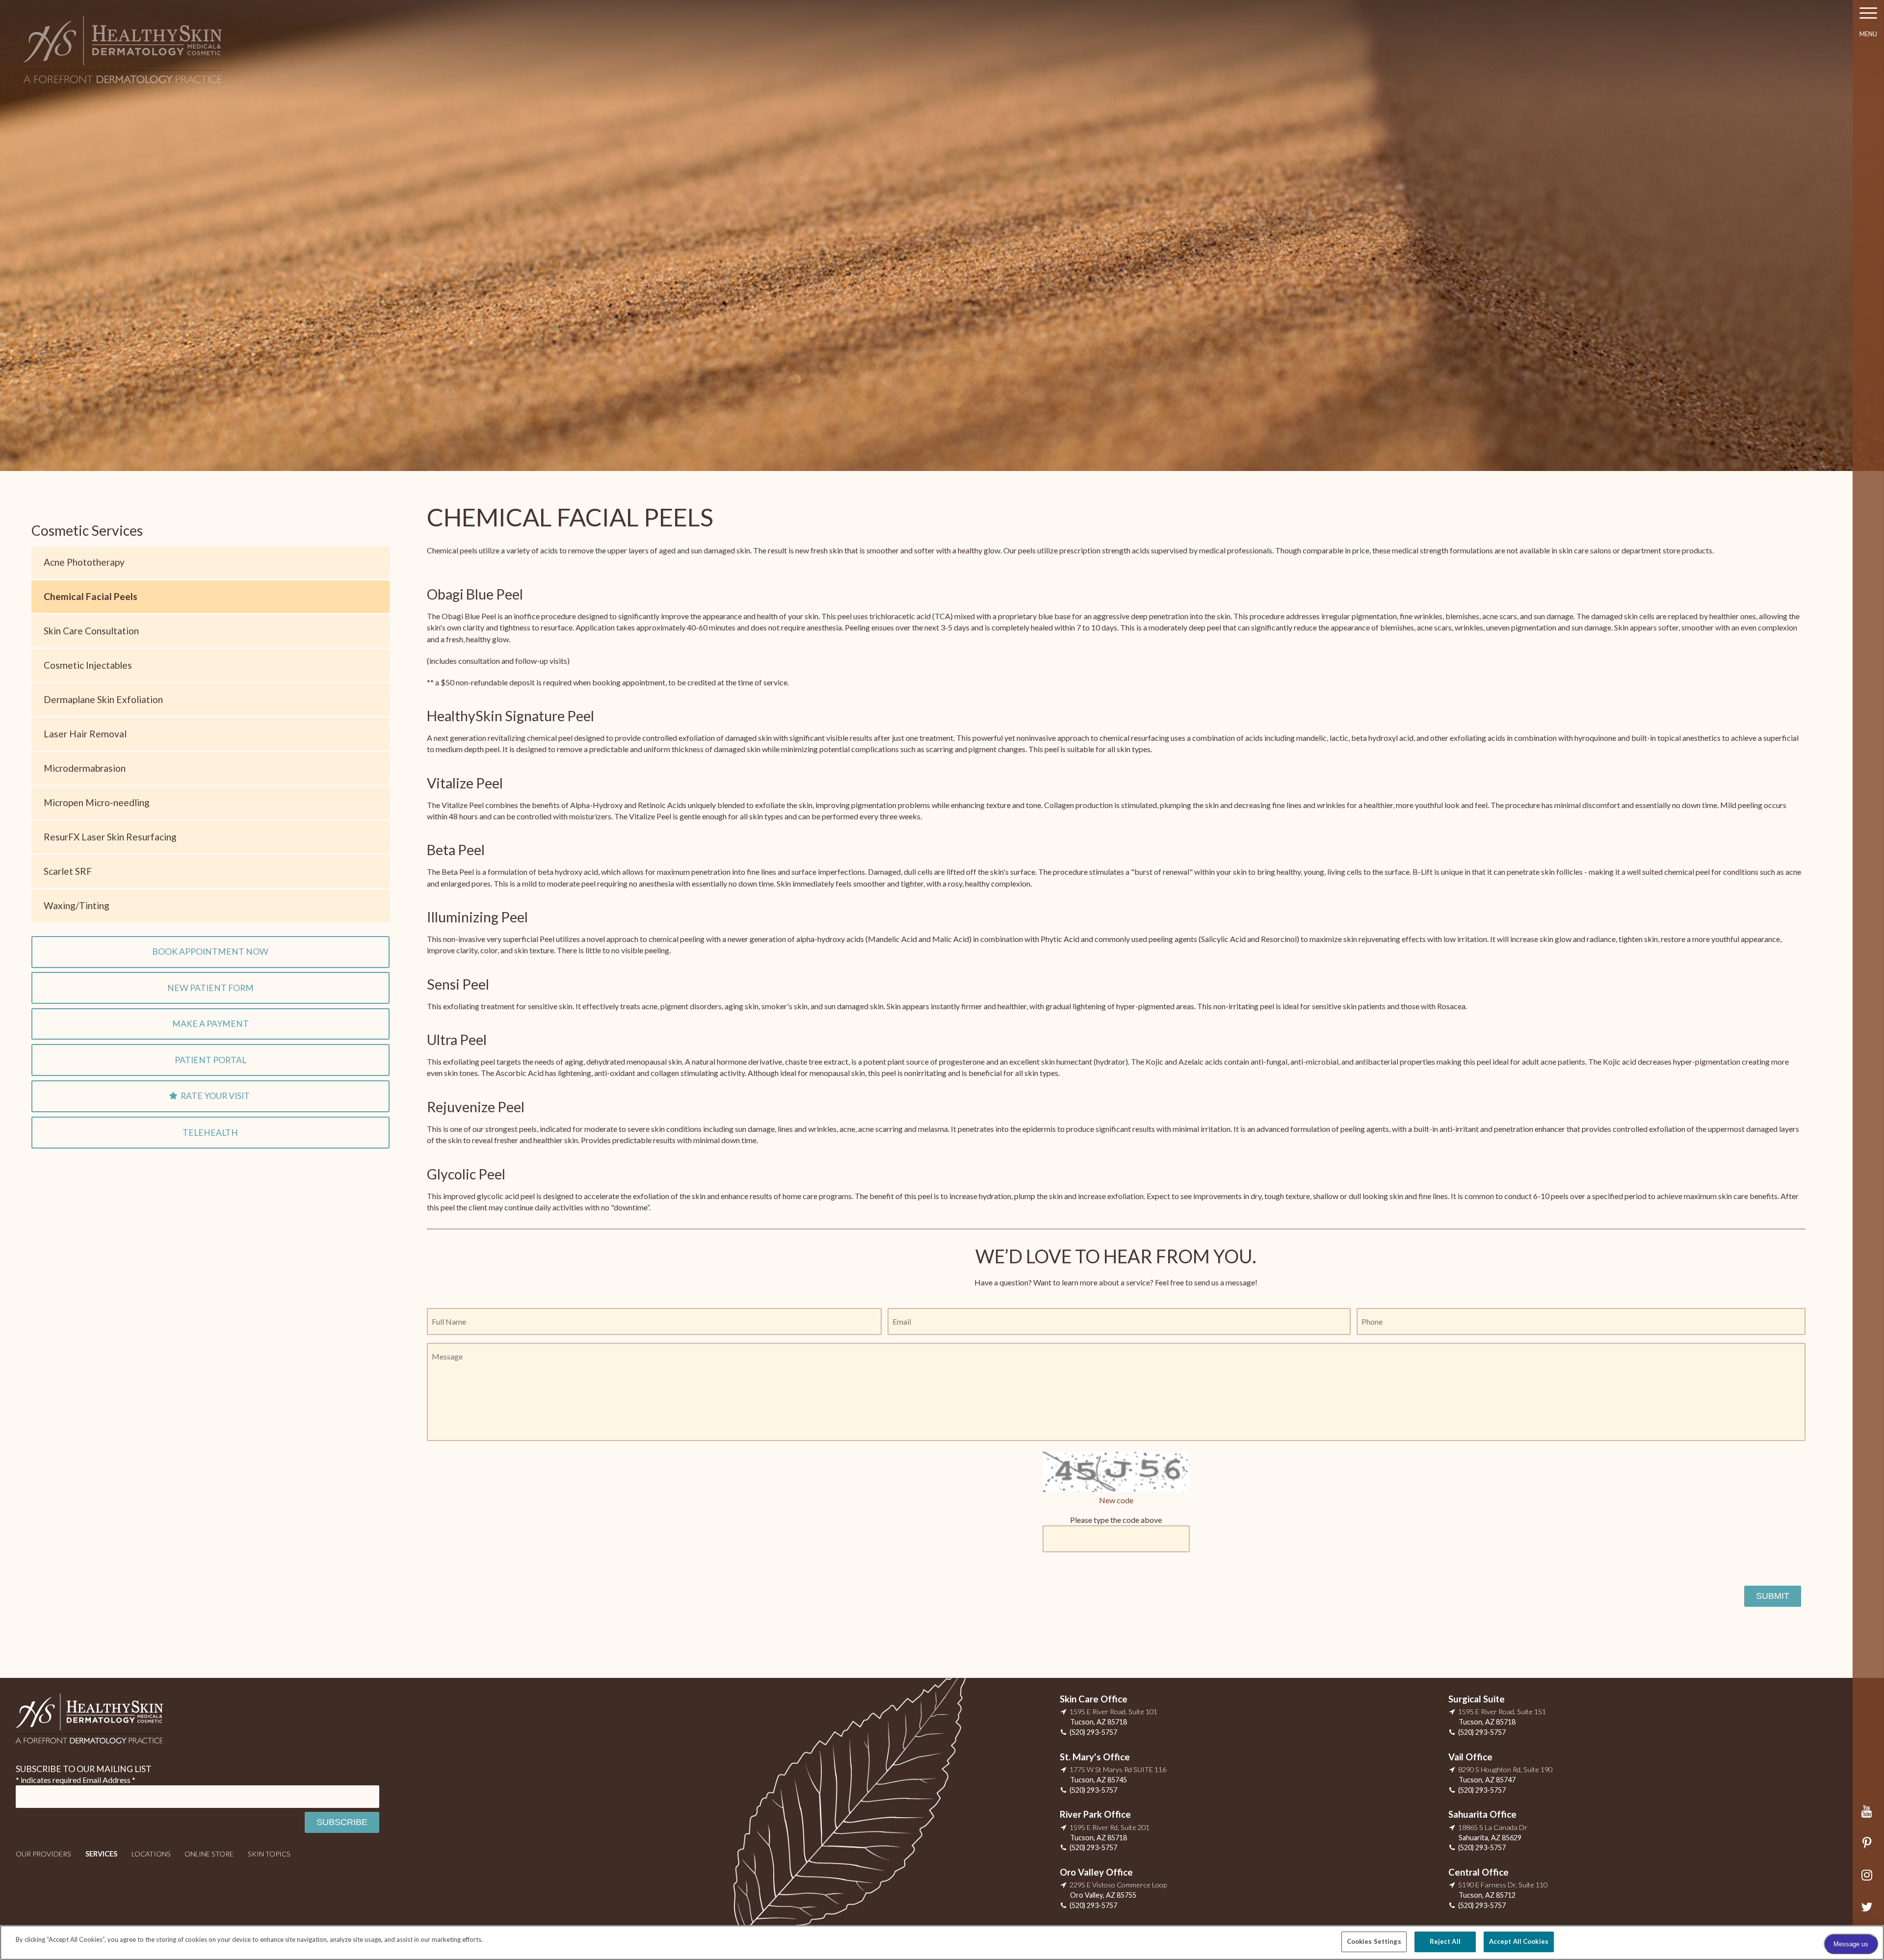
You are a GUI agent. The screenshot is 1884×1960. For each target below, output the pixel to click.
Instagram (1869, 1880)
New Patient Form (210, 988)
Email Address (109, 1780)
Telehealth (210, 1133)
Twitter (1869, 1912)
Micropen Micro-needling (97, 802)
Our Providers (43, 1854)
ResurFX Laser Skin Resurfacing (110, 837)
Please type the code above (1116, 1520)
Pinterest (1869, 1848)
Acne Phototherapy (84, 562)
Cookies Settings (1374, 1941)
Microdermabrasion (85, 768)
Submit (1773, 1596)
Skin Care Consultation (91, 631)
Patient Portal (210, 1060)
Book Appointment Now (210, 952)
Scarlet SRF (68, 871)
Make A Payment (210, 1024)
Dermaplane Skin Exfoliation (103, 699)
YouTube (1869, 1816)
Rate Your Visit (215, 1096)
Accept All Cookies (1519, 1941)
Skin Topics (269, 1854)
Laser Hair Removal (85, 734)
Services (101, 1854)
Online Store (209, 1854)
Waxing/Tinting (77, 905)
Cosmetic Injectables (88, 665)
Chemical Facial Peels (91, 596)
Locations (151, 1854)
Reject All (1445, 1941)
